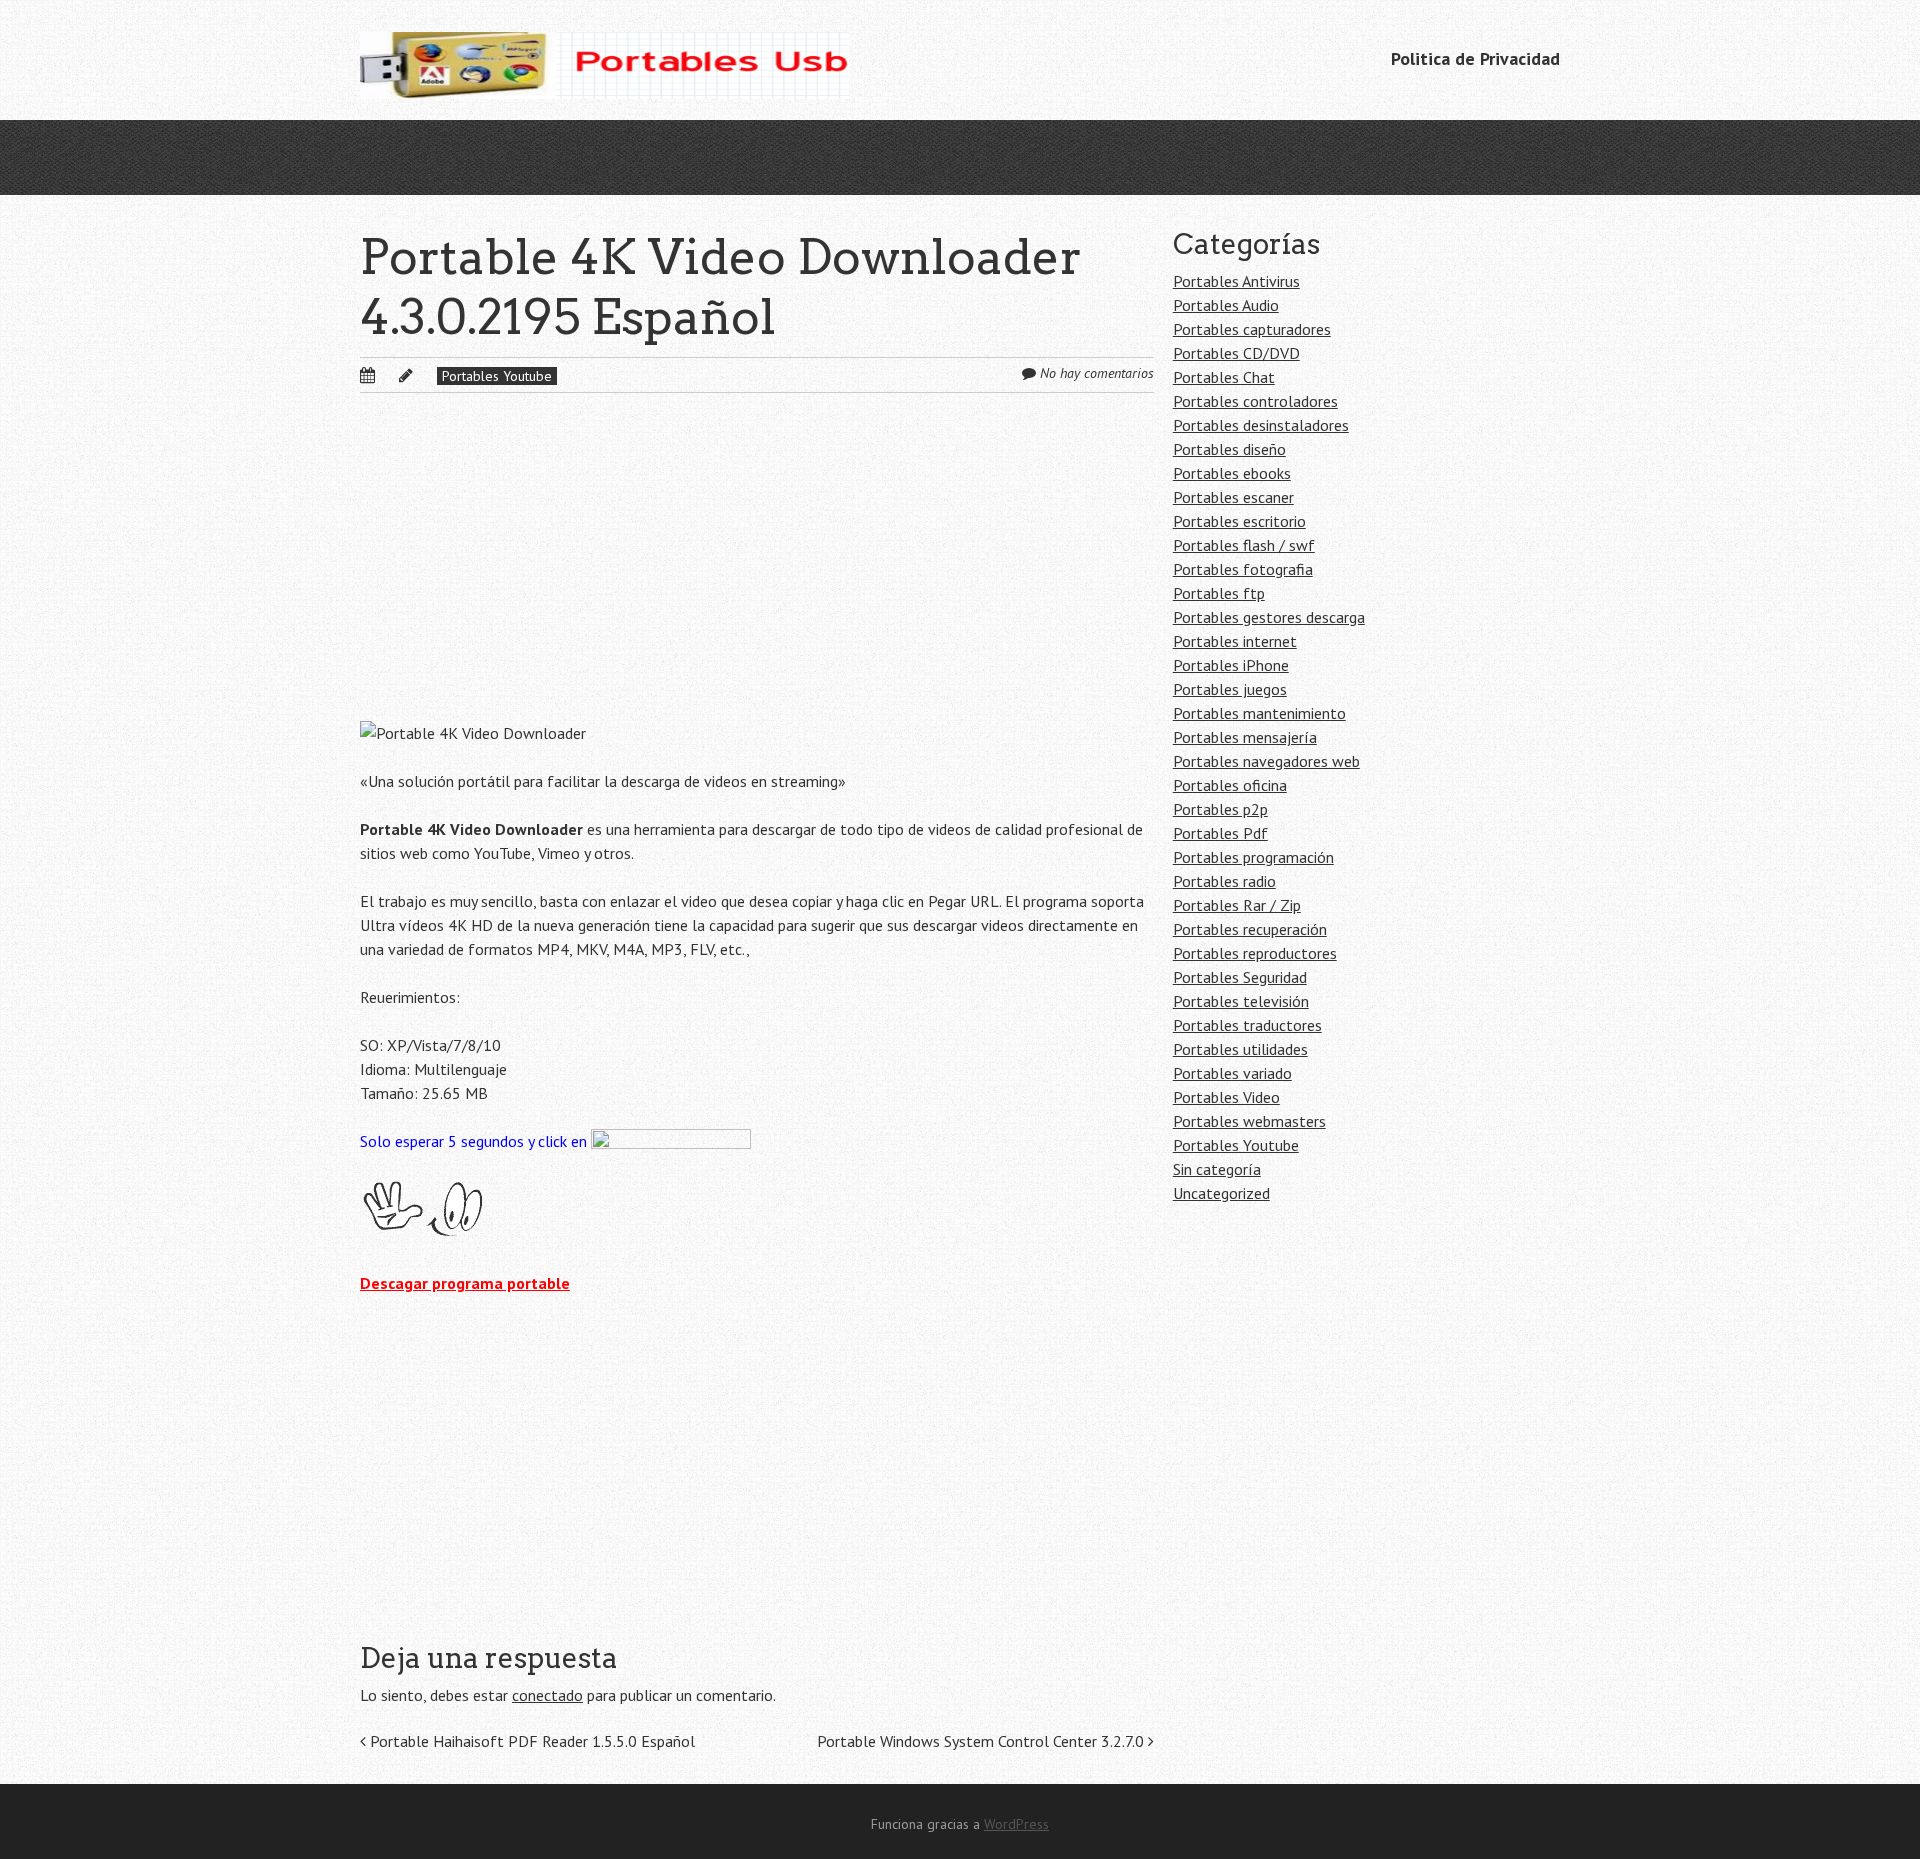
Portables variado (1232, 1073)
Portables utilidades (1240, 1049)
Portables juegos (1230, 689)
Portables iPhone (1231, 665)
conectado (547, 1695)
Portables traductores (1247, 1025)
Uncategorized (1221, 1193)
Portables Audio (1226, 305)
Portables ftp (1219, 593)
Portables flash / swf (1244, 545)
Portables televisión (1241, 1001)
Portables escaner (1233, 497)
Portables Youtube (497, 376)
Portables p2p (1220, 809)
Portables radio (1224, 881)
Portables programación (1253, 857)
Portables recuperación (1250, 929)
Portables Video (1226, 1097)
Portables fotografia (1243, 569)
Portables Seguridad (1240, 977)
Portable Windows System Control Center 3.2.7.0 (982, 1741)
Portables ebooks (1232, 473)
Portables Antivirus (1236, 281)
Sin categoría (1217, 1169)
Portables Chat (1224, 377)
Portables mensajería (1245, 737)
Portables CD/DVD (1236, 353)
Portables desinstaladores (1261, 425)
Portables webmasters (1249, 1121)
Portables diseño (1229, 449)
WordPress (1016, 1824)
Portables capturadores (1252, 329)
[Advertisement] (757, 573)
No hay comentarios (1097, 373)
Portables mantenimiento (1259, 713)
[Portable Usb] (604, 60)
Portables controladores (1255, 401)
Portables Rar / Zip (1237, 905)
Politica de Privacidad (1475, 58)
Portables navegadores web (1266, 761)
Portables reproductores (1255, 953)
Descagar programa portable (465, 1283)
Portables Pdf (1220, 833)
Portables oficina (1230, 785)
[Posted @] (389, 375)
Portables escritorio (1239, 521)
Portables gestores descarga (1269, 617)
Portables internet (1235, 641)
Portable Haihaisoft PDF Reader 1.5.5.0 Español (530, 1741)
